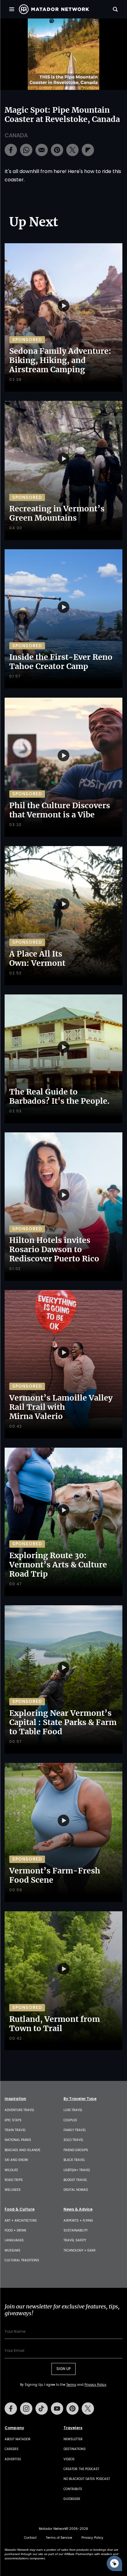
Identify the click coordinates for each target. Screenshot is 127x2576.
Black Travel (74, 2160)
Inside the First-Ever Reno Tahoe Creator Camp (61, 662)
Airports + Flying (78, 2221)
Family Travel (75, 2130)
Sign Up (63, 2369)
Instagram (26, 2409)
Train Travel (15, 2130)
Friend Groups (76, 2150)
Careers (12, 2449)
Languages (14, 2240)
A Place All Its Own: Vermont (37, 958)
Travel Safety (75, 2240)
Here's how (81, 171)
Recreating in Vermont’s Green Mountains (57, 513)
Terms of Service (59, 2538)
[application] (63, 54)
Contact (30, 2538)
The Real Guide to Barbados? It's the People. (59, 1096)
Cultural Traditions (22, 2260)
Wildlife (11, 2170)
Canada (16, 135)
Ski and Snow (16, 2160)
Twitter (88, 2409)
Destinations (75, 2449)
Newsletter (73, 2439)
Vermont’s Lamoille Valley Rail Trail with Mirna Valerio (61, 1407)
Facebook (11, 2409)
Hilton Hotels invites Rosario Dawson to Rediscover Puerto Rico (54, 1249)
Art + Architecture (21, 2221)
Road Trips (14, 2180)
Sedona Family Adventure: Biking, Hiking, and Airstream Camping (60, 360)
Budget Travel (75, 2180)
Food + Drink (15, 2230)
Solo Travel (74, 2140)
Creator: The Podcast (81, 2469)
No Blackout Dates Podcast (87, 2479)
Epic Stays (13, 2120)
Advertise (13, 2459)
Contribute (73, 2489)
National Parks (18, 2140)
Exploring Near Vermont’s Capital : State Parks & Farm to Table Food (63, 1722)
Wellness (13, 2190)
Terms (71, 2385)
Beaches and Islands (23, 2150)
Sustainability (76, 2230)
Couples (70, 2120)
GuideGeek (72, 2499)
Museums (12, 2250)
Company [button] (14, 2428)
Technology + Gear (80, 2250)
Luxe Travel (73, 2110)
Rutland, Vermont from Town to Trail (55, 2024)
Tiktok (42, 2409)
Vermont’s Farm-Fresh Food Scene (55, 1875)
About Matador (18, 2439)
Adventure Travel (20, 2110)
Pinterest (72, 2409)
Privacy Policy (95, 2385)
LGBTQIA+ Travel (77, 2170)
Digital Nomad (76, 2190)
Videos (69, 2459)
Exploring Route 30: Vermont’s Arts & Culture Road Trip (58, 1565)
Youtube (57, 2409)
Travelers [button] (73, 2428)
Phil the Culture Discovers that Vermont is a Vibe (60, 810)
